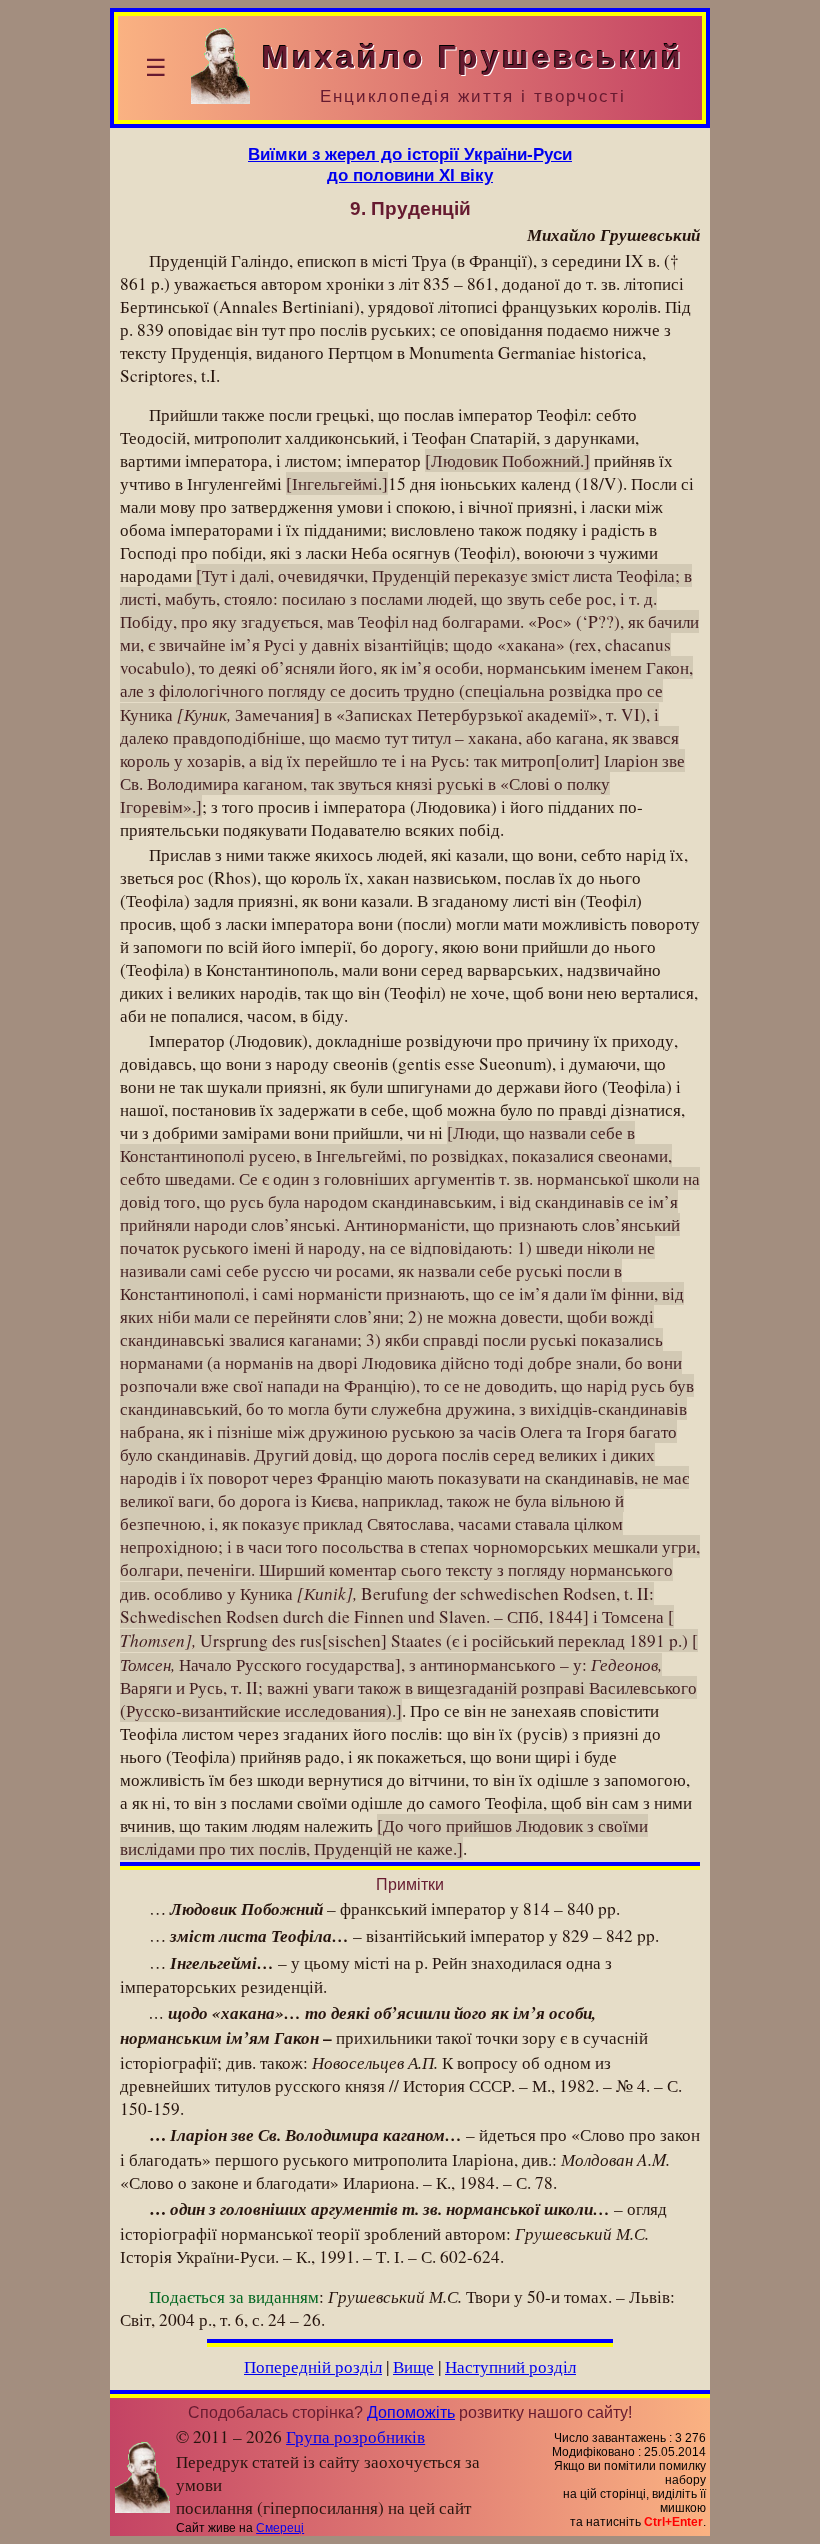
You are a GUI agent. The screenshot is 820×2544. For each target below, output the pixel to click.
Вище (413, 2366)
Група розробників (355, 2436)
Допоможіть (411, 2412)
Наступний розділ (510, 2366)
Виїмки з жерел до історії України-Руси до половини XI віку (410, 164)
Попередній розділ (313, 2366)
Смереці (280, 2528)
